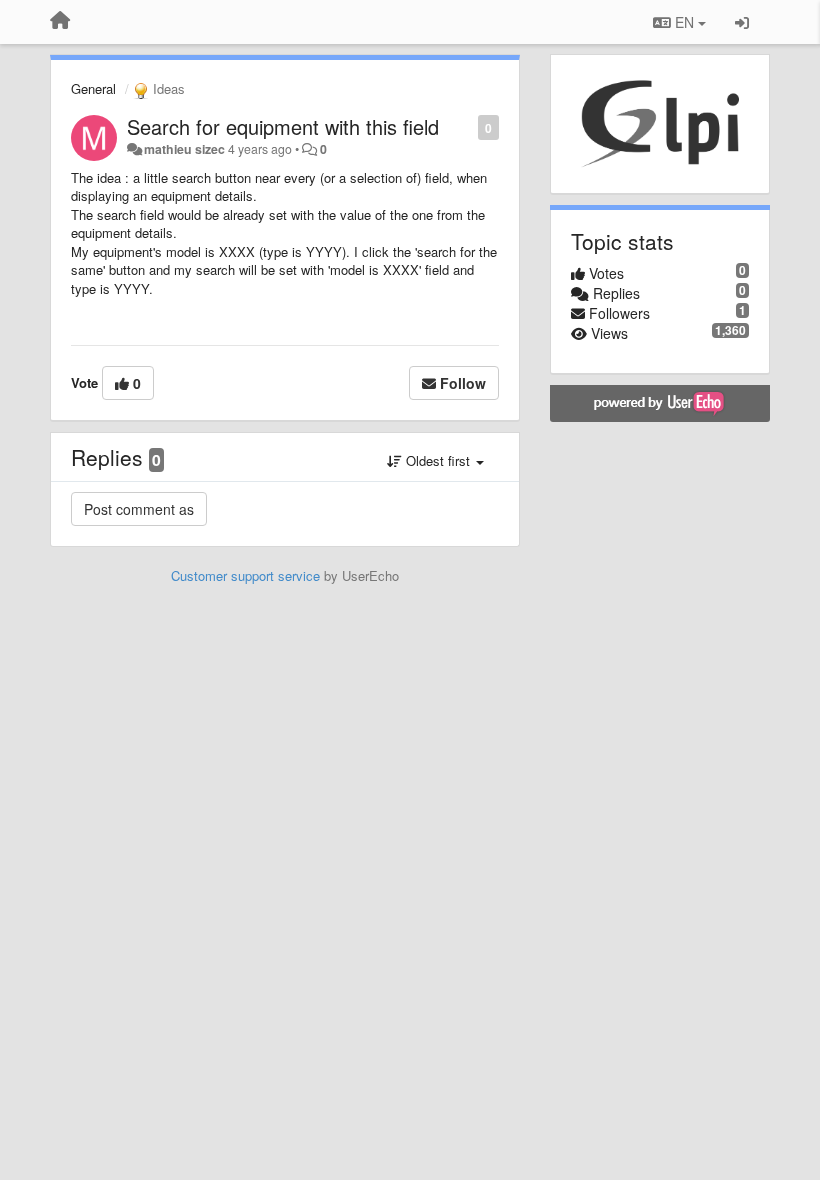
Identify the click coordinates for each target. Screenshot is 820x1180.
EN (684, 22)
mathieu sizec (184, 149)
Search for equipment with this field (283, 126)
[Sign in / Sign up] (742, 22)
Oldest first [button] (438, 460)
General (93, 88)
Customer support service (245, 575)
